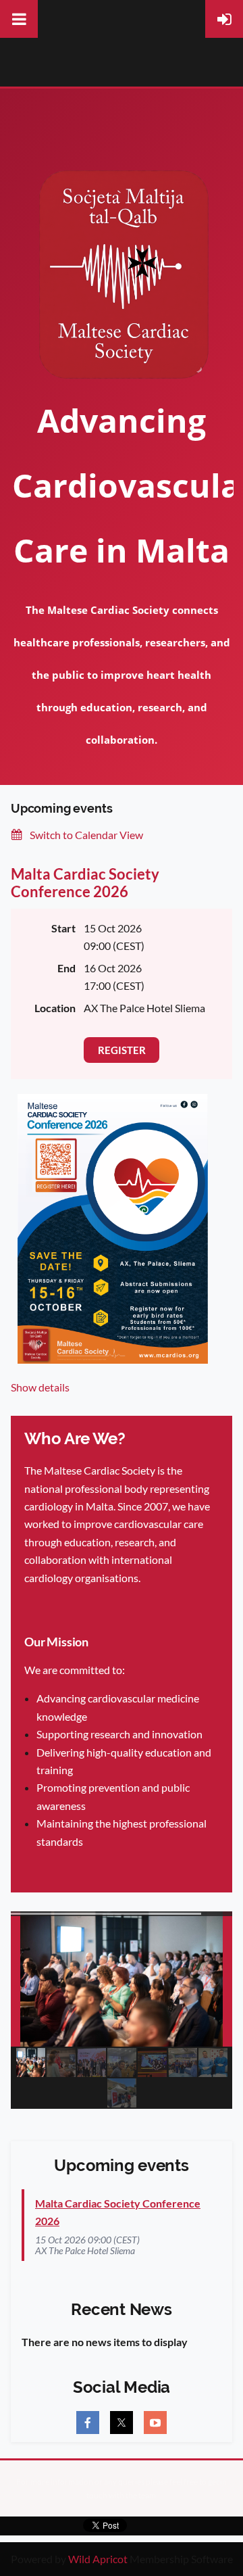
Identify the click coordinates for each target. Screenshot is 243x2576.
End (66, 968)
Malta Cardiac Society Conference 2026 (85, 883)
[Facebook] (88, 2423)
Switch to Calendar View (86, 835)
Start (63, 928)
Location (55, 1008)
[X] (122, 2423)
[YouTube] (155, 2423)
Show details (40, 1387)
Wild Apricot (98, 2559)
